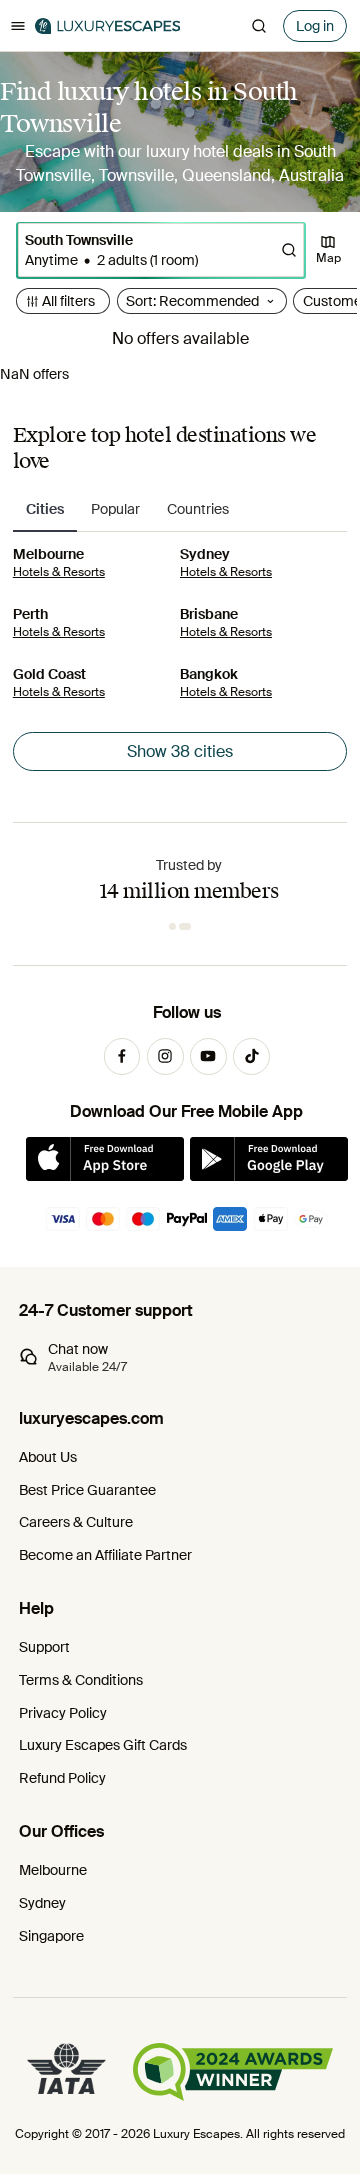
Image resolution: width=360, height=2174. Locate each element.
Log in (315, 26)
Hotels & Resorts (59, 572)
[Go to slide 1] (175, 926)
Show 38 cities (180, 751)
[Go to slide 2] (188, 926)
